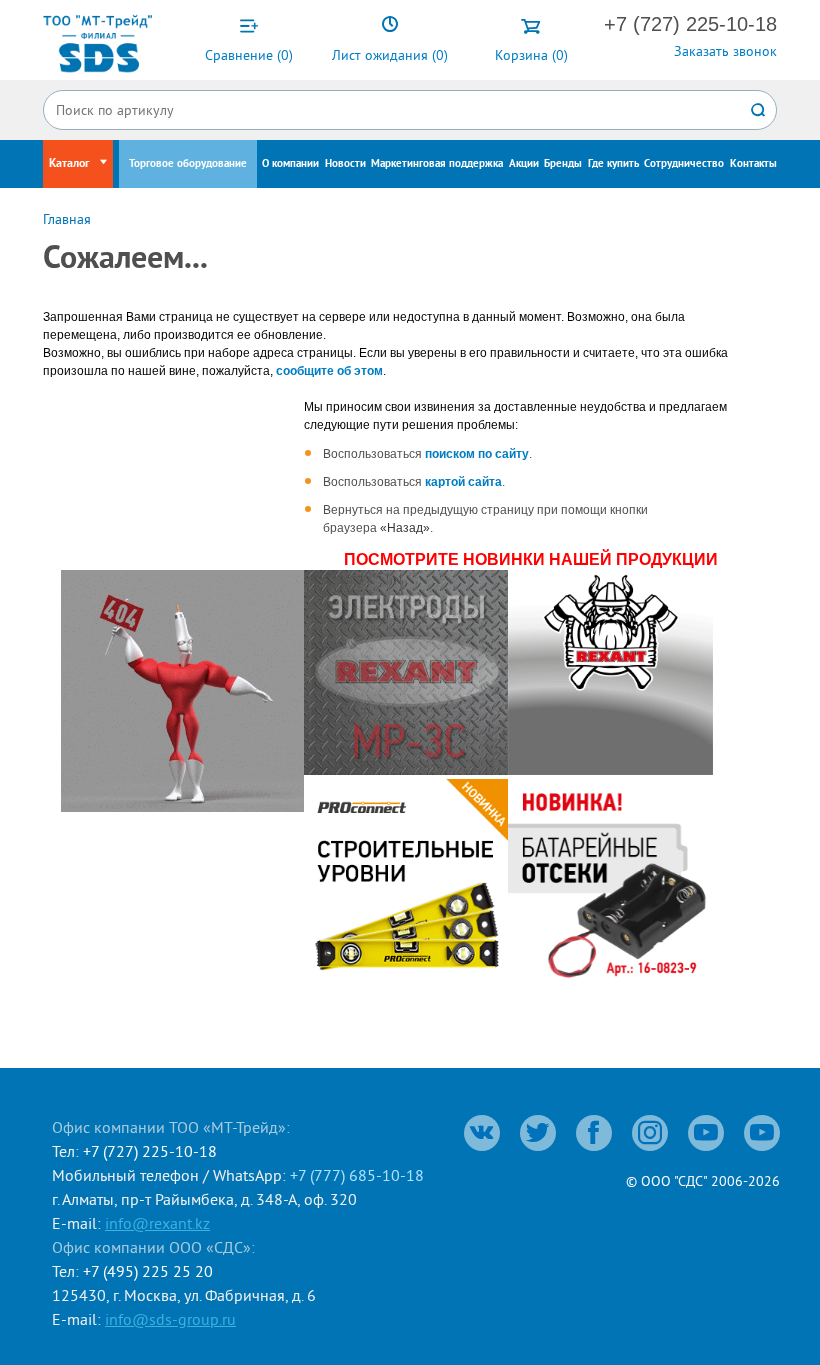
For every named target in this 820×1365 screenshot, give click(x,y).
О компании (290, 164)
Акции (524, 164)
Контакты (753, 164)
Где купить (613, 164)
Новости (345, 164)
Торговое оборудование (188, 164)
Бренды (563, 164)
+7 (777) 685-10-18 (357, 1175)
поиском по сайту (477, 454)
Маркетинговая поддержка (437, 164)
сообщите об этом (329, 371)
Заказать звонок (725, 51)
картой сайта (463, 482)
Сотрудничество (684, 164)
